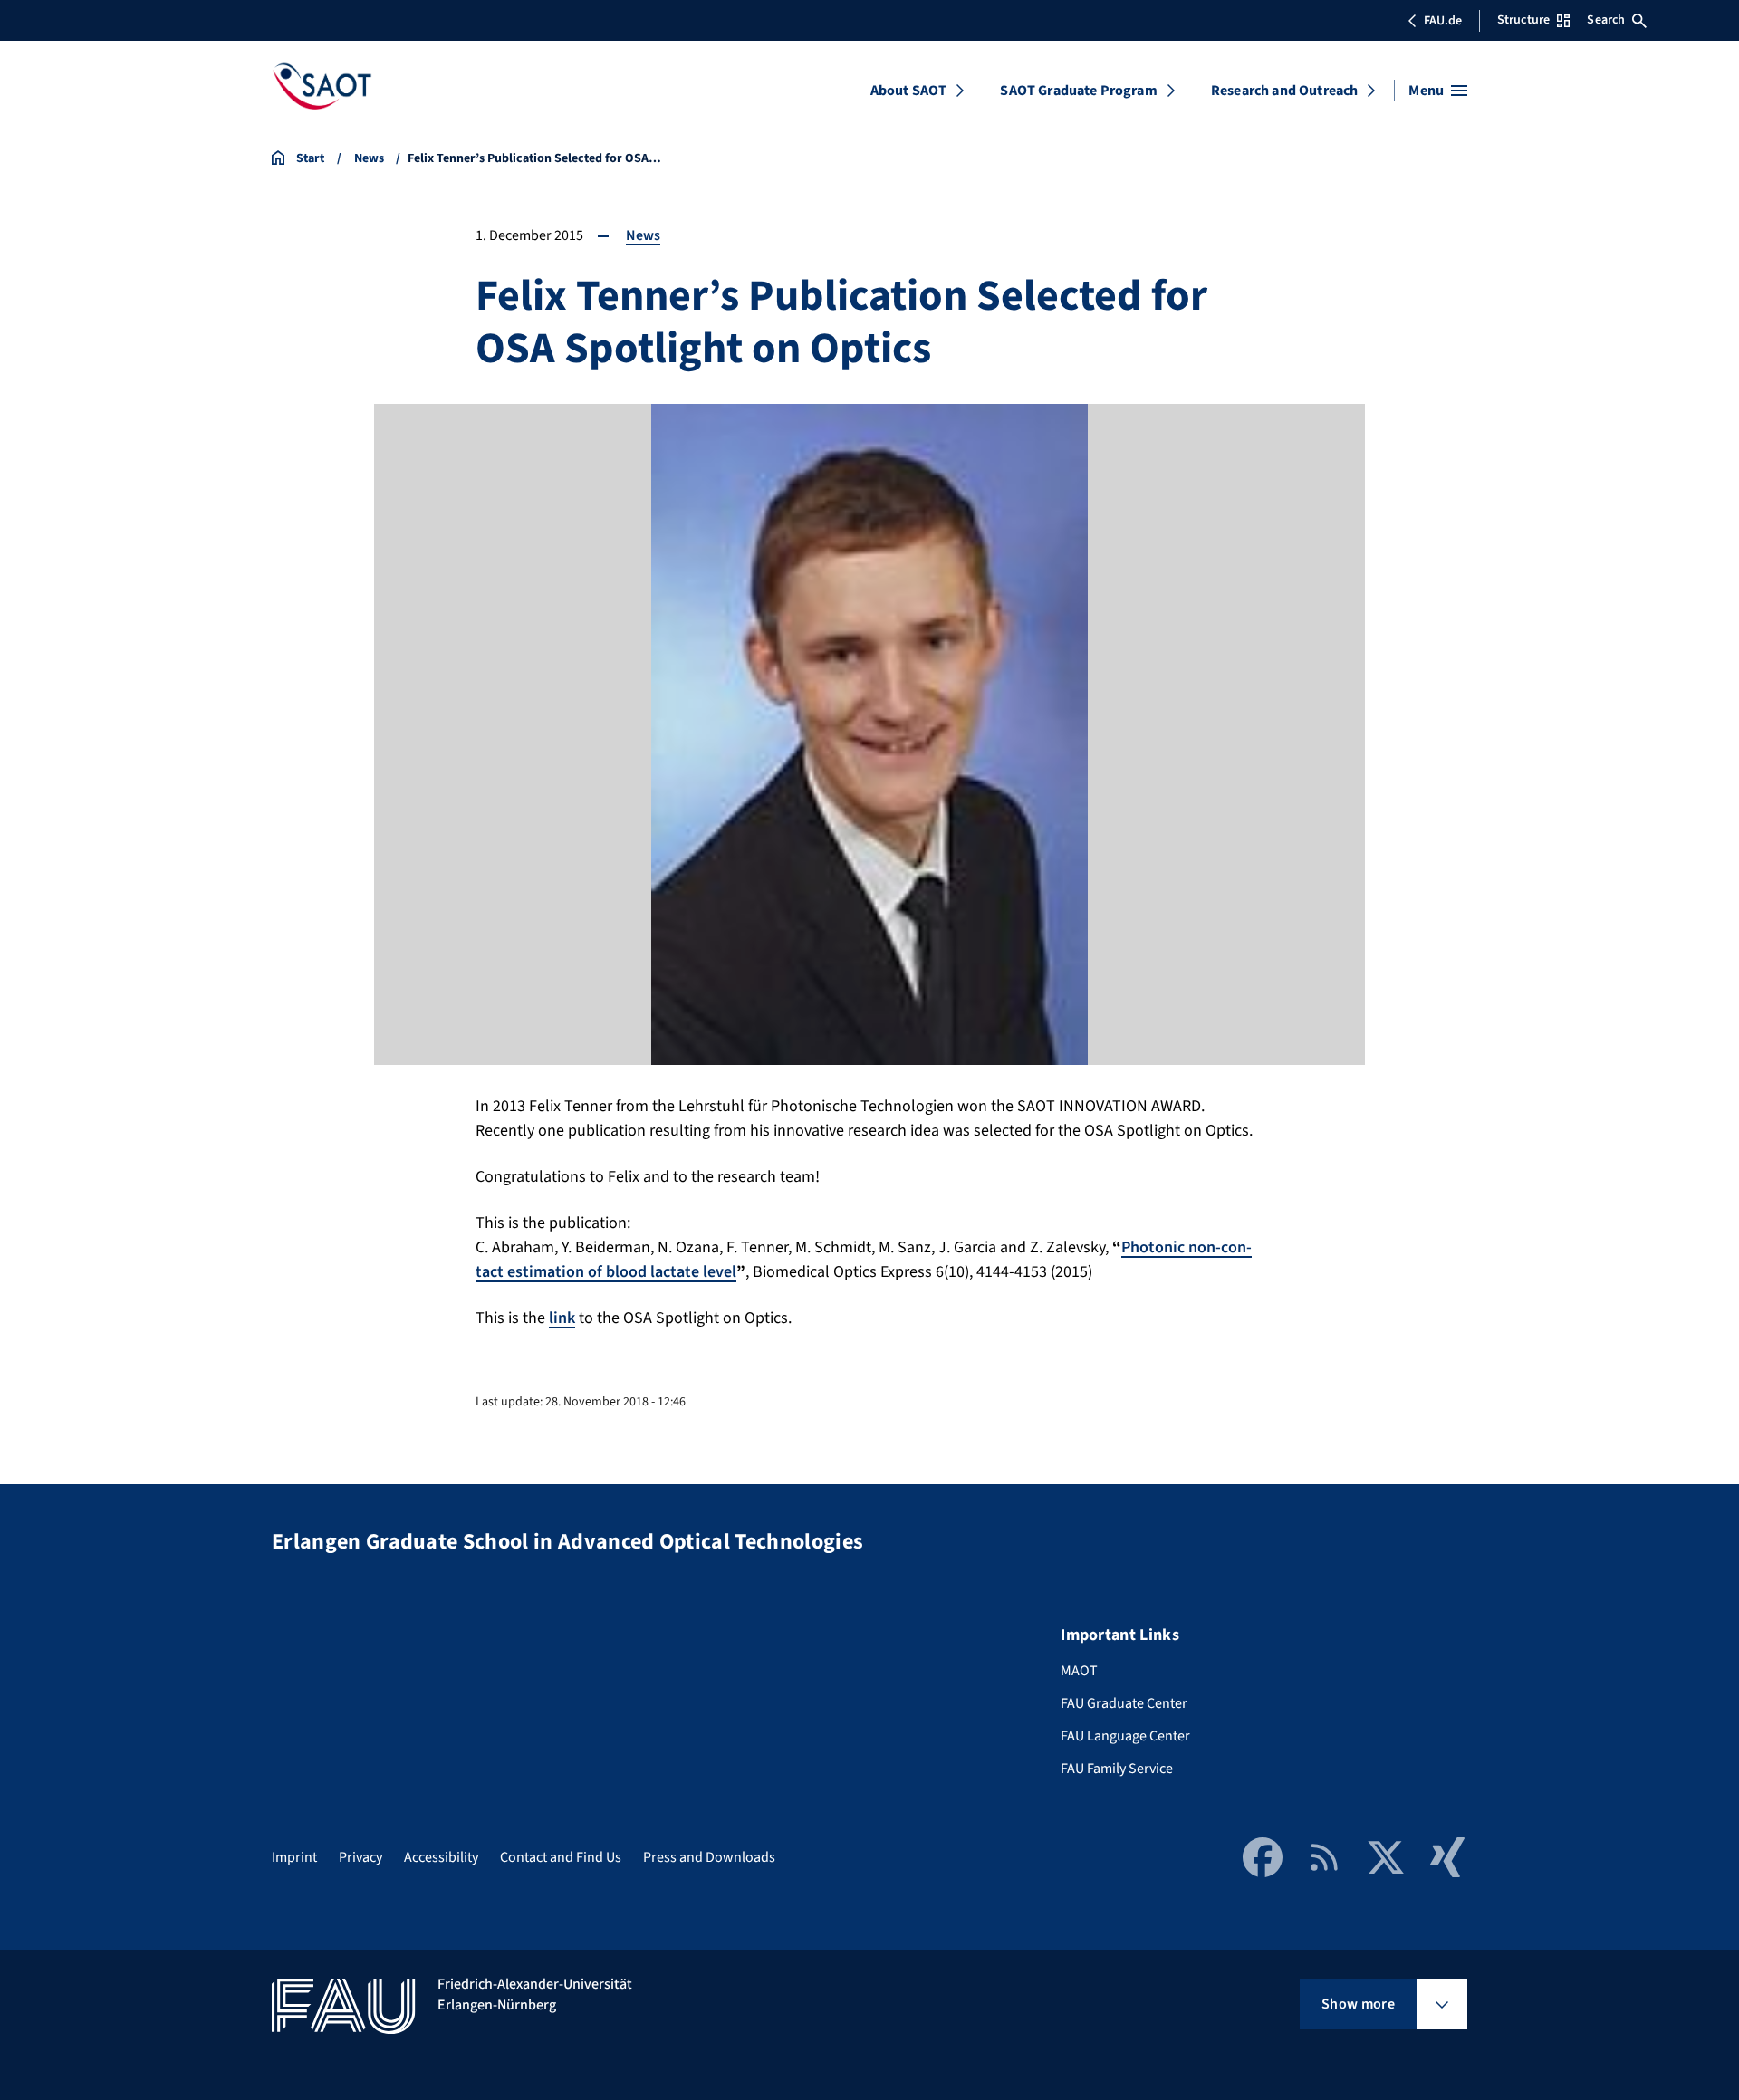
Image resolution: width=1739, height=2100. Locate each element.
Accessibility (441, 1857)
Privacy (360, 1857)
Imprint (294, 1857)
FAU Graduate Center (1124, 1703)
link (562, 1318)
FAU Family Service (1117, 1769)
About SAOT (909, 91)
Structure (1523, 20)
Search (1606, 20)
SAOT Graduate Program (1078, 91)
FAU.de (1443, 21)
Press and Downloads (709, 1857)
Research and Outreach (1284, 91)
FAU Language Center (1125, 1736)
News (643, 235)
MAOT (1079, 1671)
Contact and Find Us (561, 1857)
